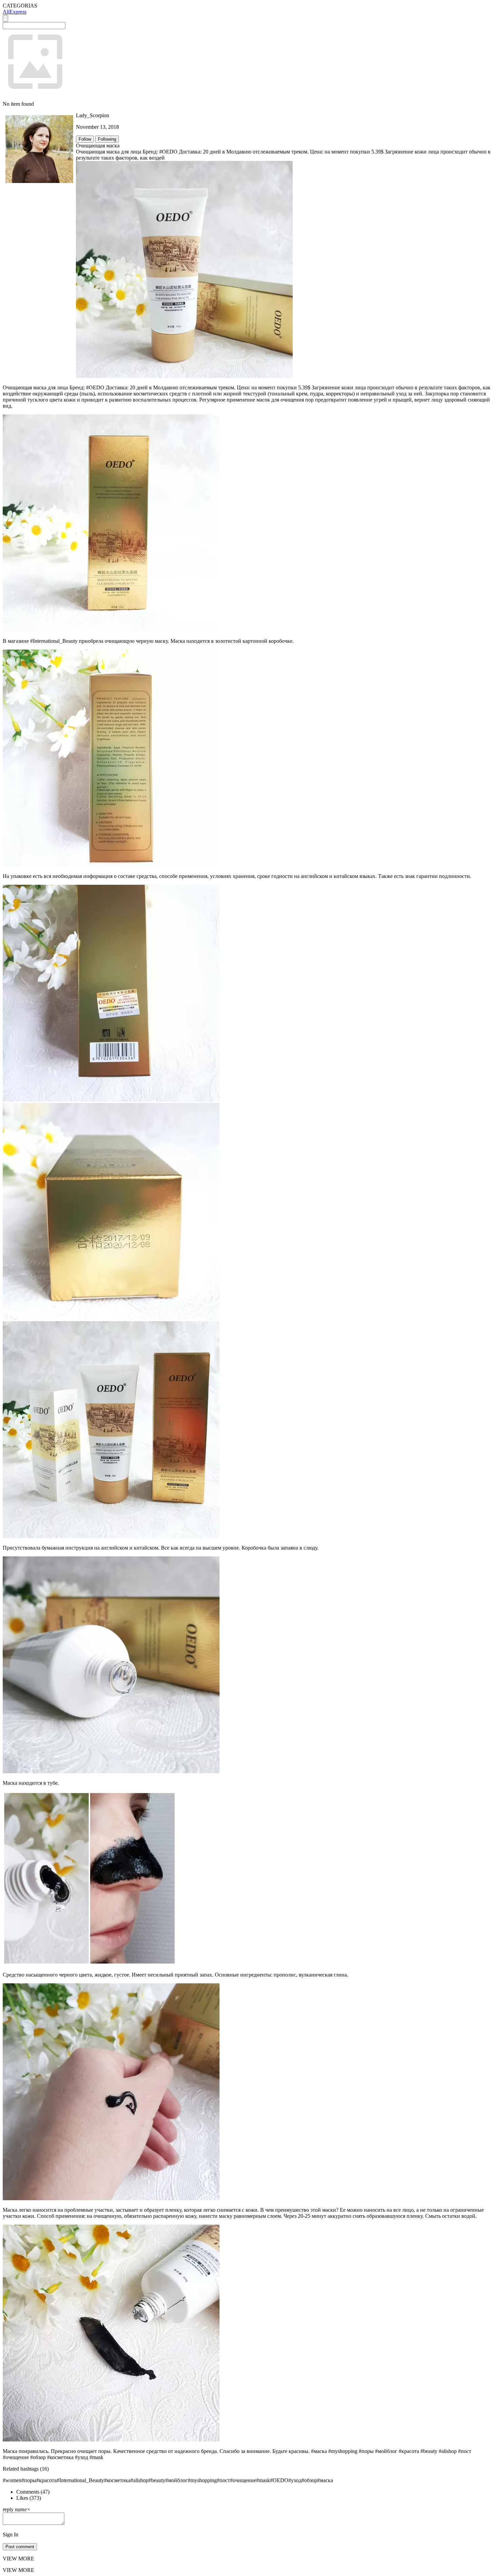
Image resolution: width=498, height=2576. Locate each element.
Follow (85, 139)
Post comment (20, 2547)
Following (107, 139)
